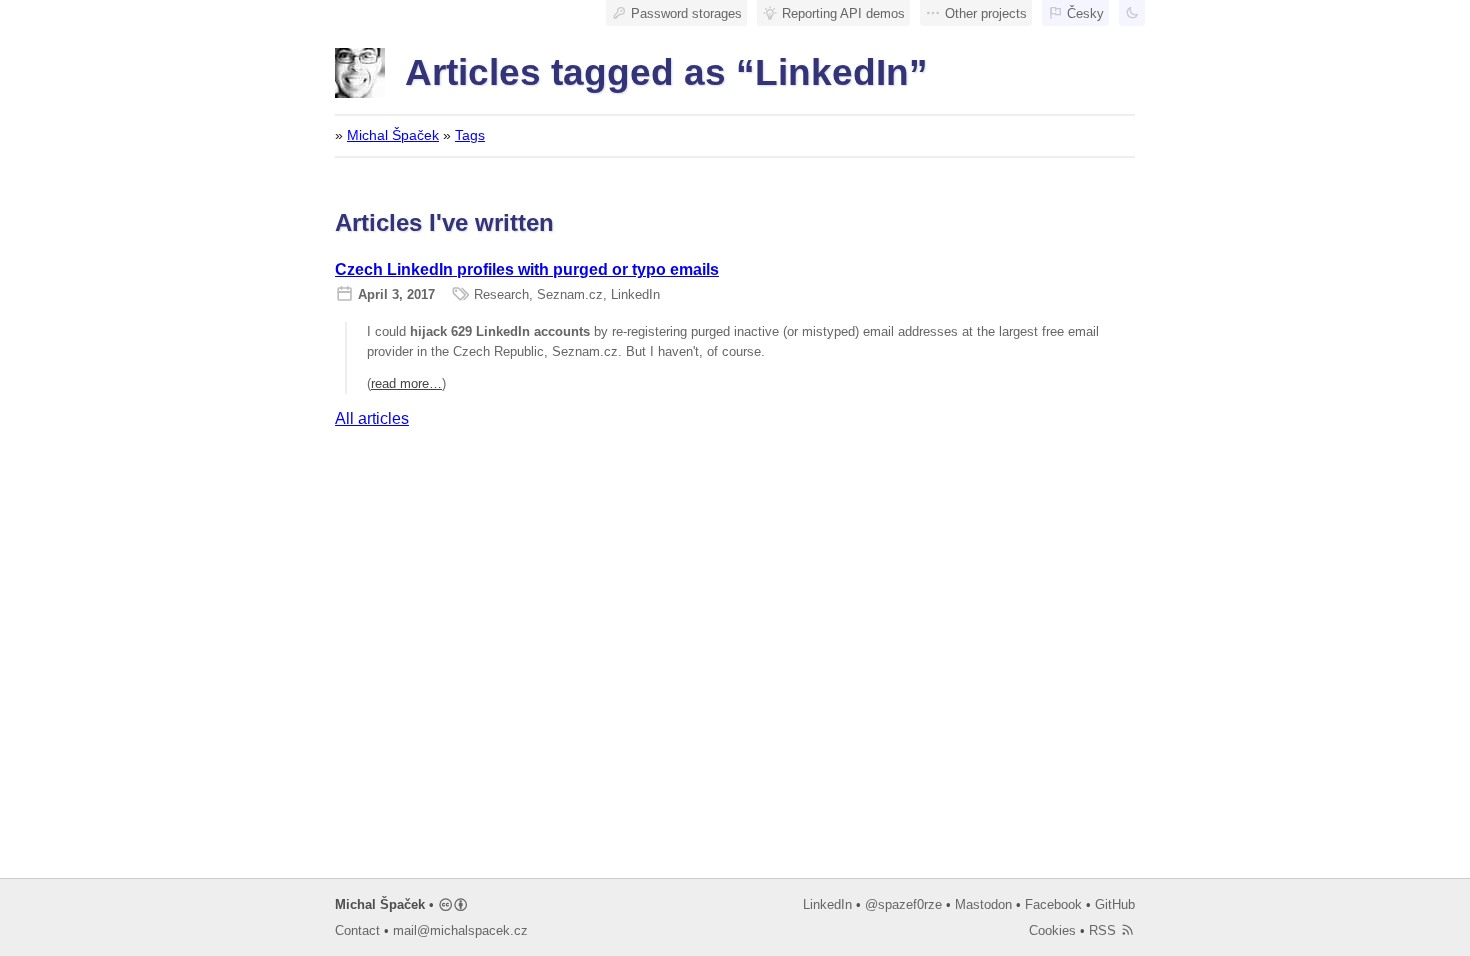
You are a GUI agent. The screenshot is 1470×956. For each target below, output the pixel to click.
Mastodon (983, 904)
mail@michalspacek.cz (460, 930)
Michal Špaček (393, 135)
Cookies (1052, 930)
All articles (372, 418)
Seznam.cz (570, 294)
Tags (470, 135)
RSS (1104, 930)
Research (501, 294)
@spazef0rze (903, 904)
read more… (406, 383)
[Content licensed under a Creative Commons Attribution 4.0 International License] (453, 904)
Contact (357, 930)
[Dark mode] (1132, 13)
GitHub (1115, 904)
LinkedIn (635, 294)
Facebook (1053, 904)
